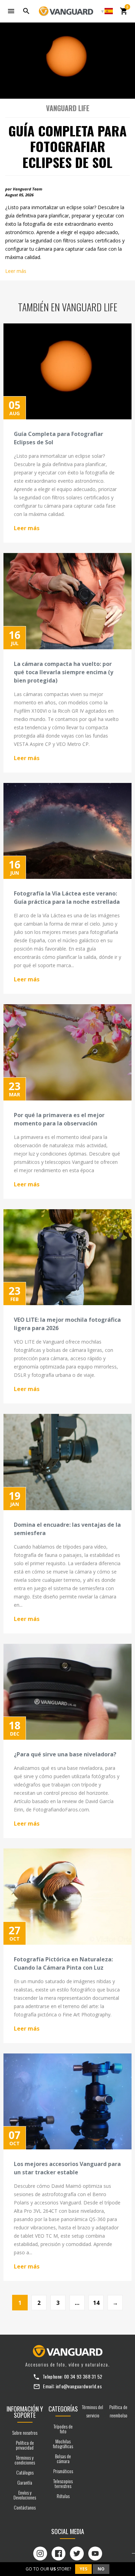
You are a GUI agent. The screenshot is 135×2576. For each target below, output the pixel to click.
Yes (83, 2569)
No (101, 2569)
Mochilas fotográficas (63, 2444)
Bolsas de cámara (63, 2458)
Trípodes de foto (63, 2429)
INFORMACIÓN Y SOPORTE (25, 2412)
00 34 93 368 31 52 (83, 2376)
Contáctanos (25, 2507)
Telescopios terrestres (63, 2483)
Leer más (16, 271)
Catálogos (25, 2472)
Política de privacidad (25, 2445)
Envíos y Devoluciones (25, 2495)
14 (96, 2303)
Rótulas (63, 2496)
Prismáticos (63, 2471)
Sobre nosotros (25, 2432)
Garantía (25, 2482)
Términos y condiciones (25, 2460)
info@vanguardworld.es (79, 2386)
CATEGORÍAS (63, 2409)
